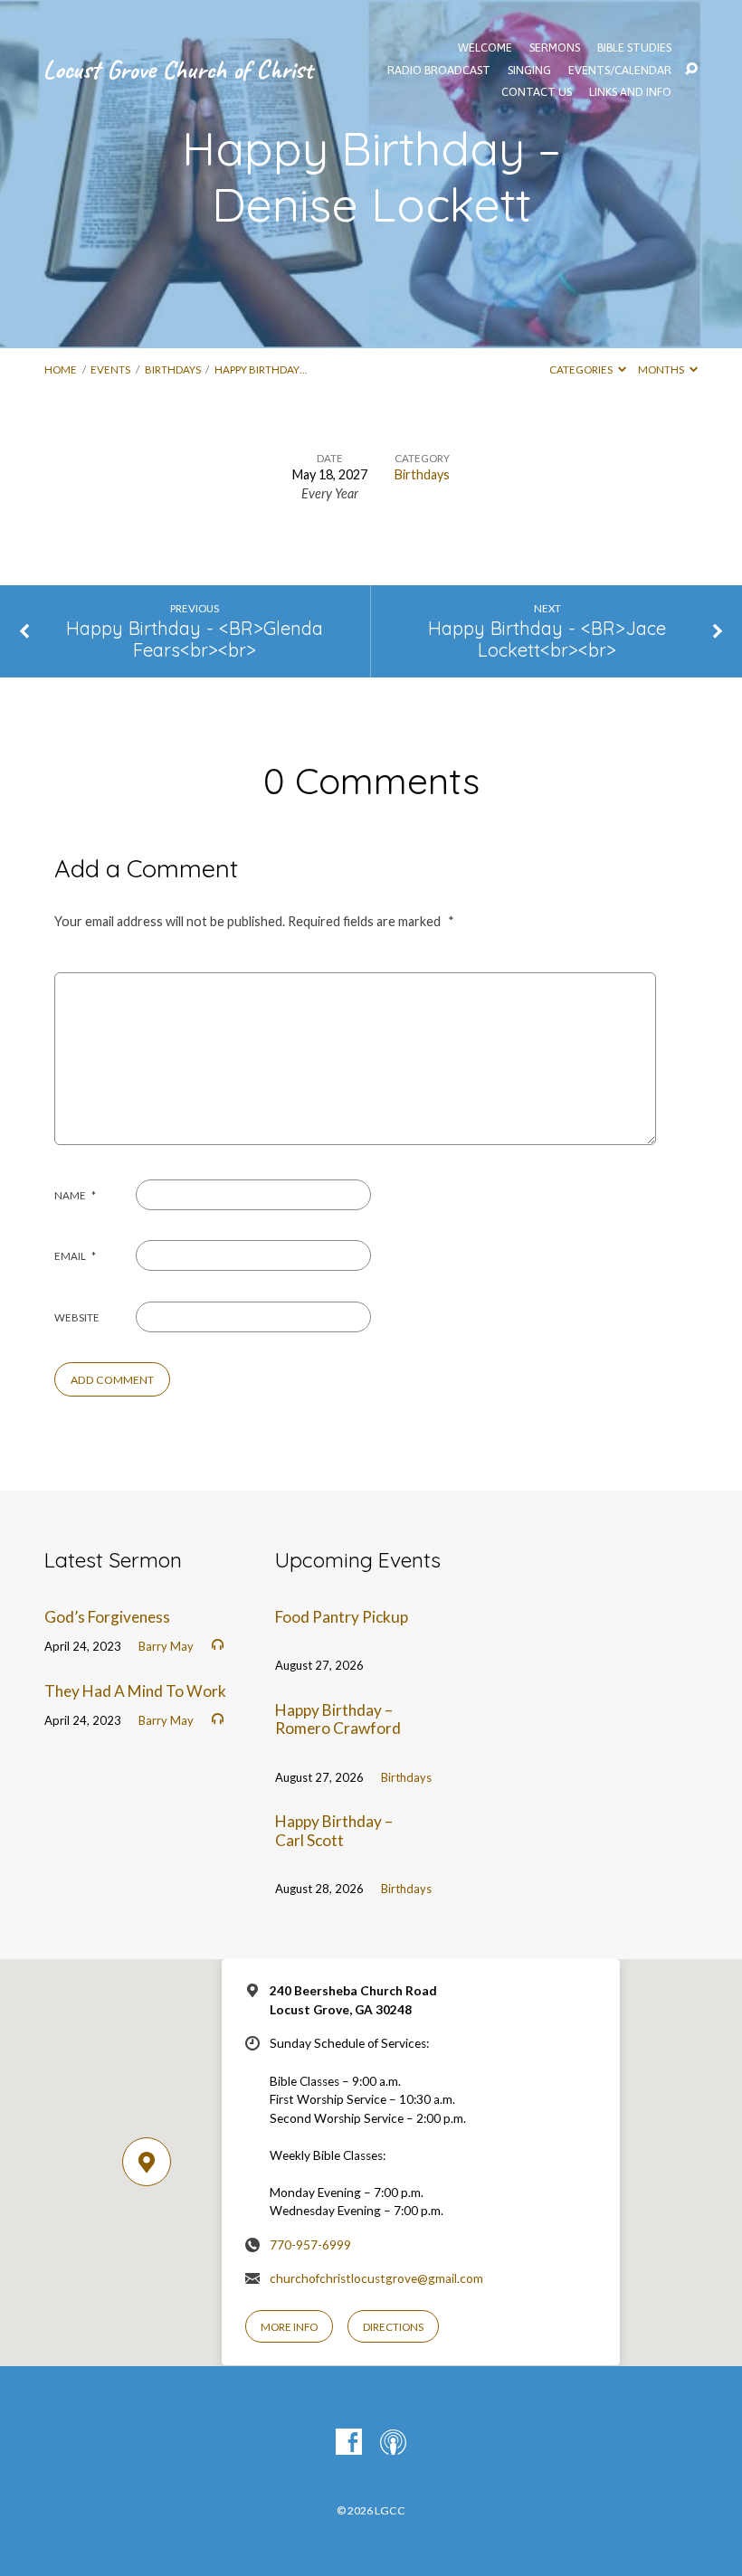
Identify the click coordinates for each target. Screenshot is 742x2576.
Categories (582, 369)
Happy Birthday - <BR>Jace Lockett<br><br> (547, 639)
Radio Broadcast (439, 71)
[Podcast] (393, 2443)
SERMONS (555, 48)
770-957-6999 (310, 2245)
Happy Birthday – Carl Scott (334, 1831)
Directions (393, 2327)
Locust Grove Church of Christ (177, 69)
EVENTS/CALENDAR (620, 71)
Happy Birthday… (261, 369)
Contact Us (537, 93)
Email (75, 1256)
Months (662, 369)
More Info (289, 2327)
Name (75, 1195)
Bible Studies (634, 48)
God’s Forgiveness (107, 1617)
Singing (529, 71)
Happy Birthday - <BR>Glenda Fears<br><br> (195, 639)
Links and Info (630, 93)
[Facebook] (349, 2443)
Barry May (166, 1646)
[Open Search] (691, 70)
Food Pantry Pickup (342, 1617)
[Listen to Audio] (218, 1645)
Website (77, 1317)
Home (61, 369)
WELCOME (485, 48)
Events (110, 369)
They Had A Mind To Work (135, 1691)
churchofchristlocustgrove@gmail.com (376, 2278)
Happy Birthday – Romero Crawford (338, 1719)
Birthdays (173, 369)
